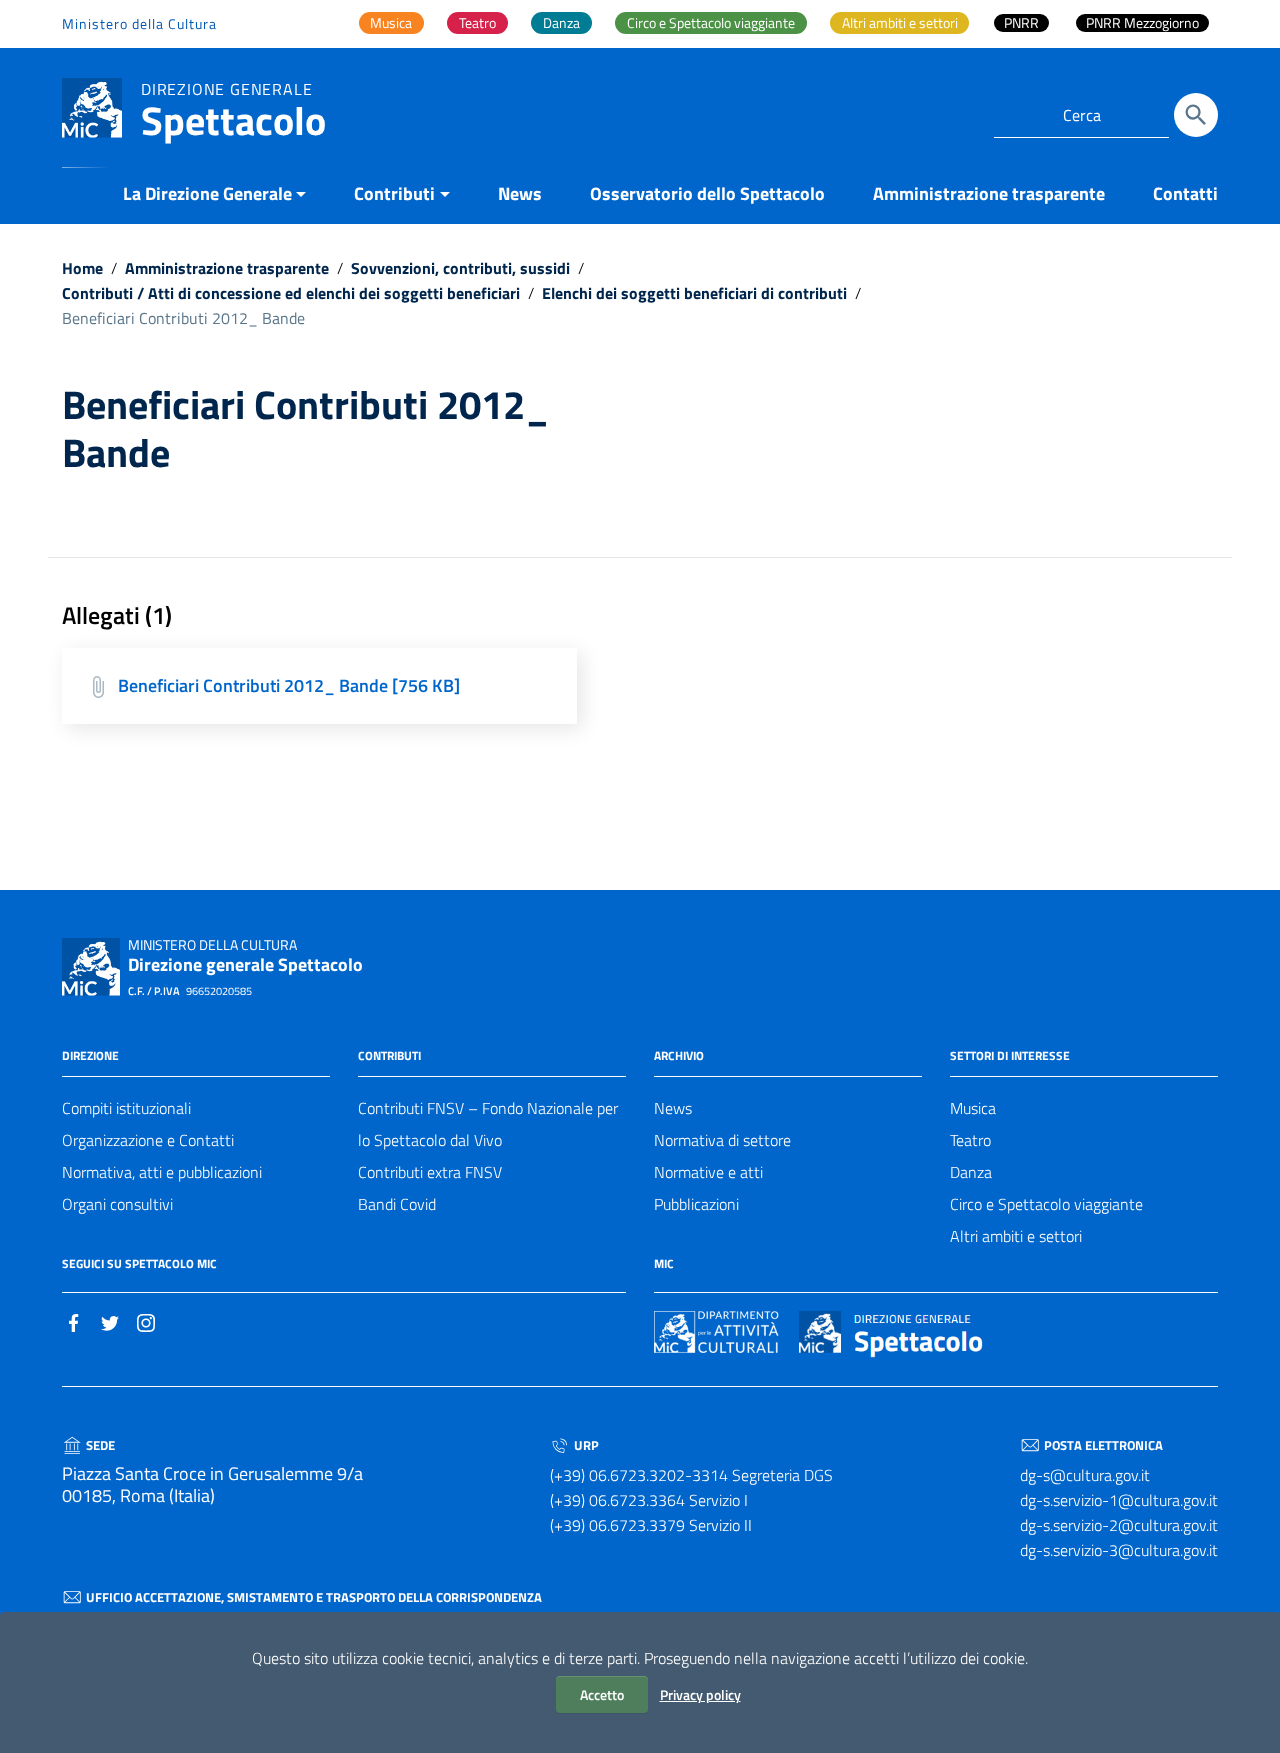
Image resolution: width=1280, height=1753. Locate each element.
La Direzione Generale (207, 193)
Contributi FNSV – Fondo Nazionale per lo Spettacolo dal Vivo (488, 1124)
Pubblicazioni (696, 1204)
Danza (971, 1172)
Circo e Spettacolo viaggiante (1046, 1204)
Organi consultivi (117, 1204)
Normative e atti (708, 1172)
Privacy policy (700, 1694)
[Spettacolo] (92, 106)
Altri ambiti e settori (1016, 1236)
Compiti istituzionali (126, 1108)
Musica (973, 1108)
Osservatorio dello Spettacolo (707, 193)
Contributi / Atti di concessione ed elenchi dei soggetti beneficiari (291, 293)
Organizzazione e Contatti (148, 1140)
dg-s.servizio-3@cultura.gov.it (1119, 1550)
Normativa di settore (722, 1140)
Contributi (394, 193)
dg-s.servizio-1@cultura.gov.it (1119, 1500)
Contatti (1185, 193)
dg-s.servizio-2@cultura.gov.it (1119, 1525)
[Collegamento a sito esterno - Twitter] (110, 1321)
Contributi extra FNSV (430, 1172)
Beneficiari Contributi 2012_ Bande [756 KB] (289, 685)
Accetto (602, 1694)
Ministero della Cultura (139, 23)
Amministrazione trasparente (989, 193)
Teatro (970, 1140)
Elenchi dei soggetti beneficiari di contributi (694, 293)
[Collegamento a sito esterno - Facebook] (74, 1321)
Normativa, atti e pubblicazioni (162, 1172)
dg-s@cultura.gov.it (1085, 1475)
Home (82, 268)
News (520, 193)
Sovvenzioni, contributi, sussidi (460, 268)
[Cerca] (1196, 115)
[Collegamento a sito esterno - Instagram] (146, 1321)
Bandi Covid (397, 1204)
